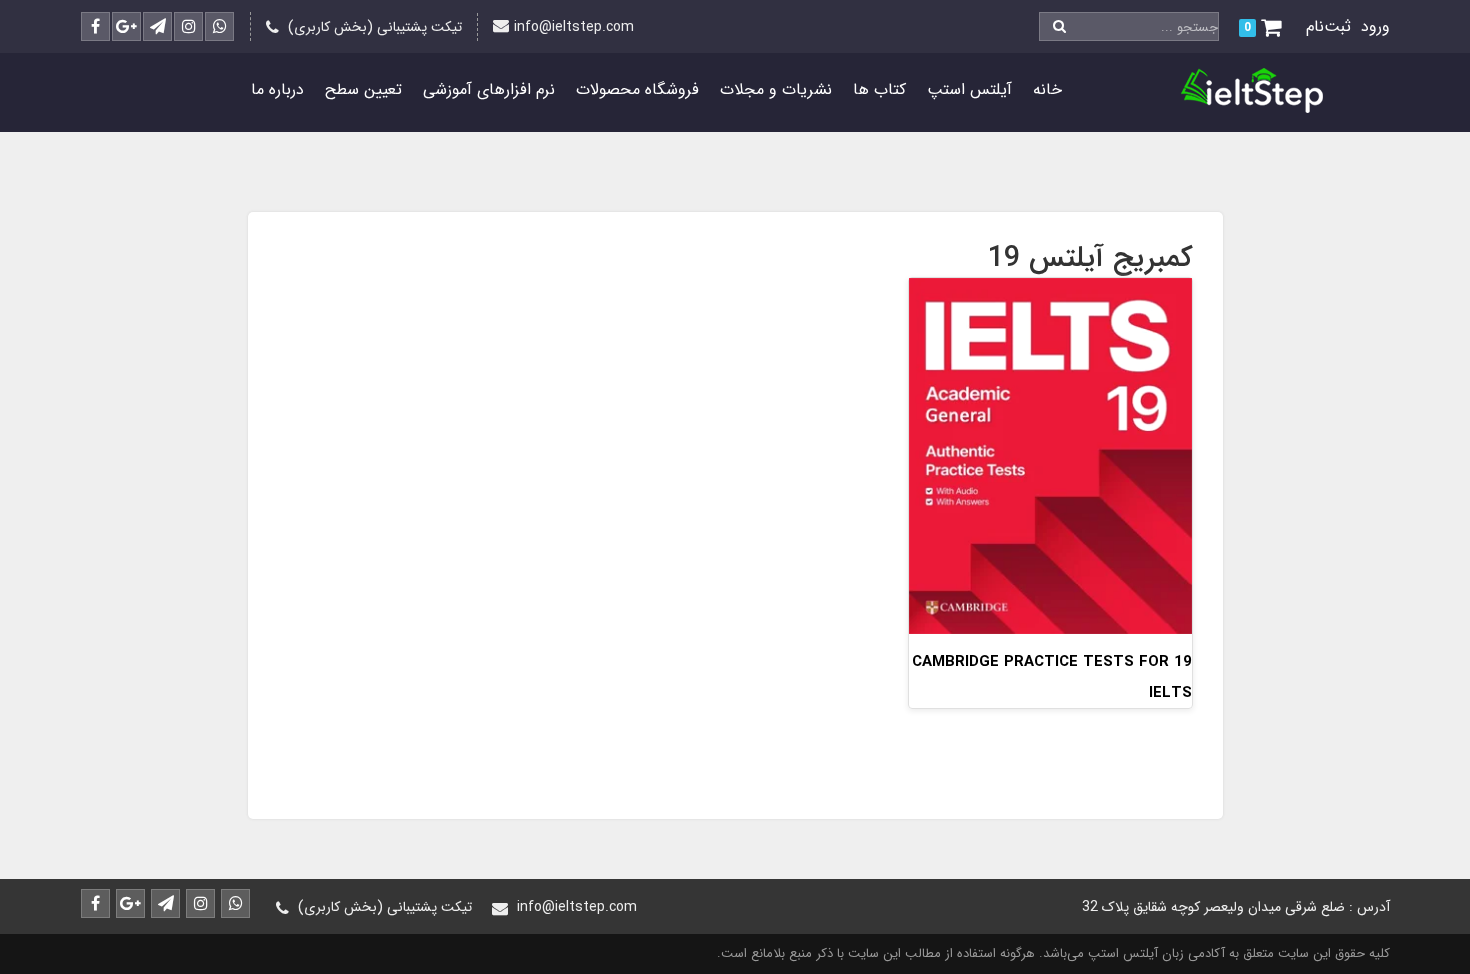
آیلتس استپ (969, 89)
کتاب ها (879, 89)
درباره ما (277, 89)
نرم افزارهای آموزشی (489, 89)
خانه (1047, 89)
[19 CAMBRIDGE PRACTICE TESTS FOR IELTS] (1050, 454)
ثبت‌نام (1328, 26)
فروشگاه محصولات (637, 89)
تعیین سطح (363, 89)
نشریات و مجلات (776, 89)
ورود (1375, 26)
